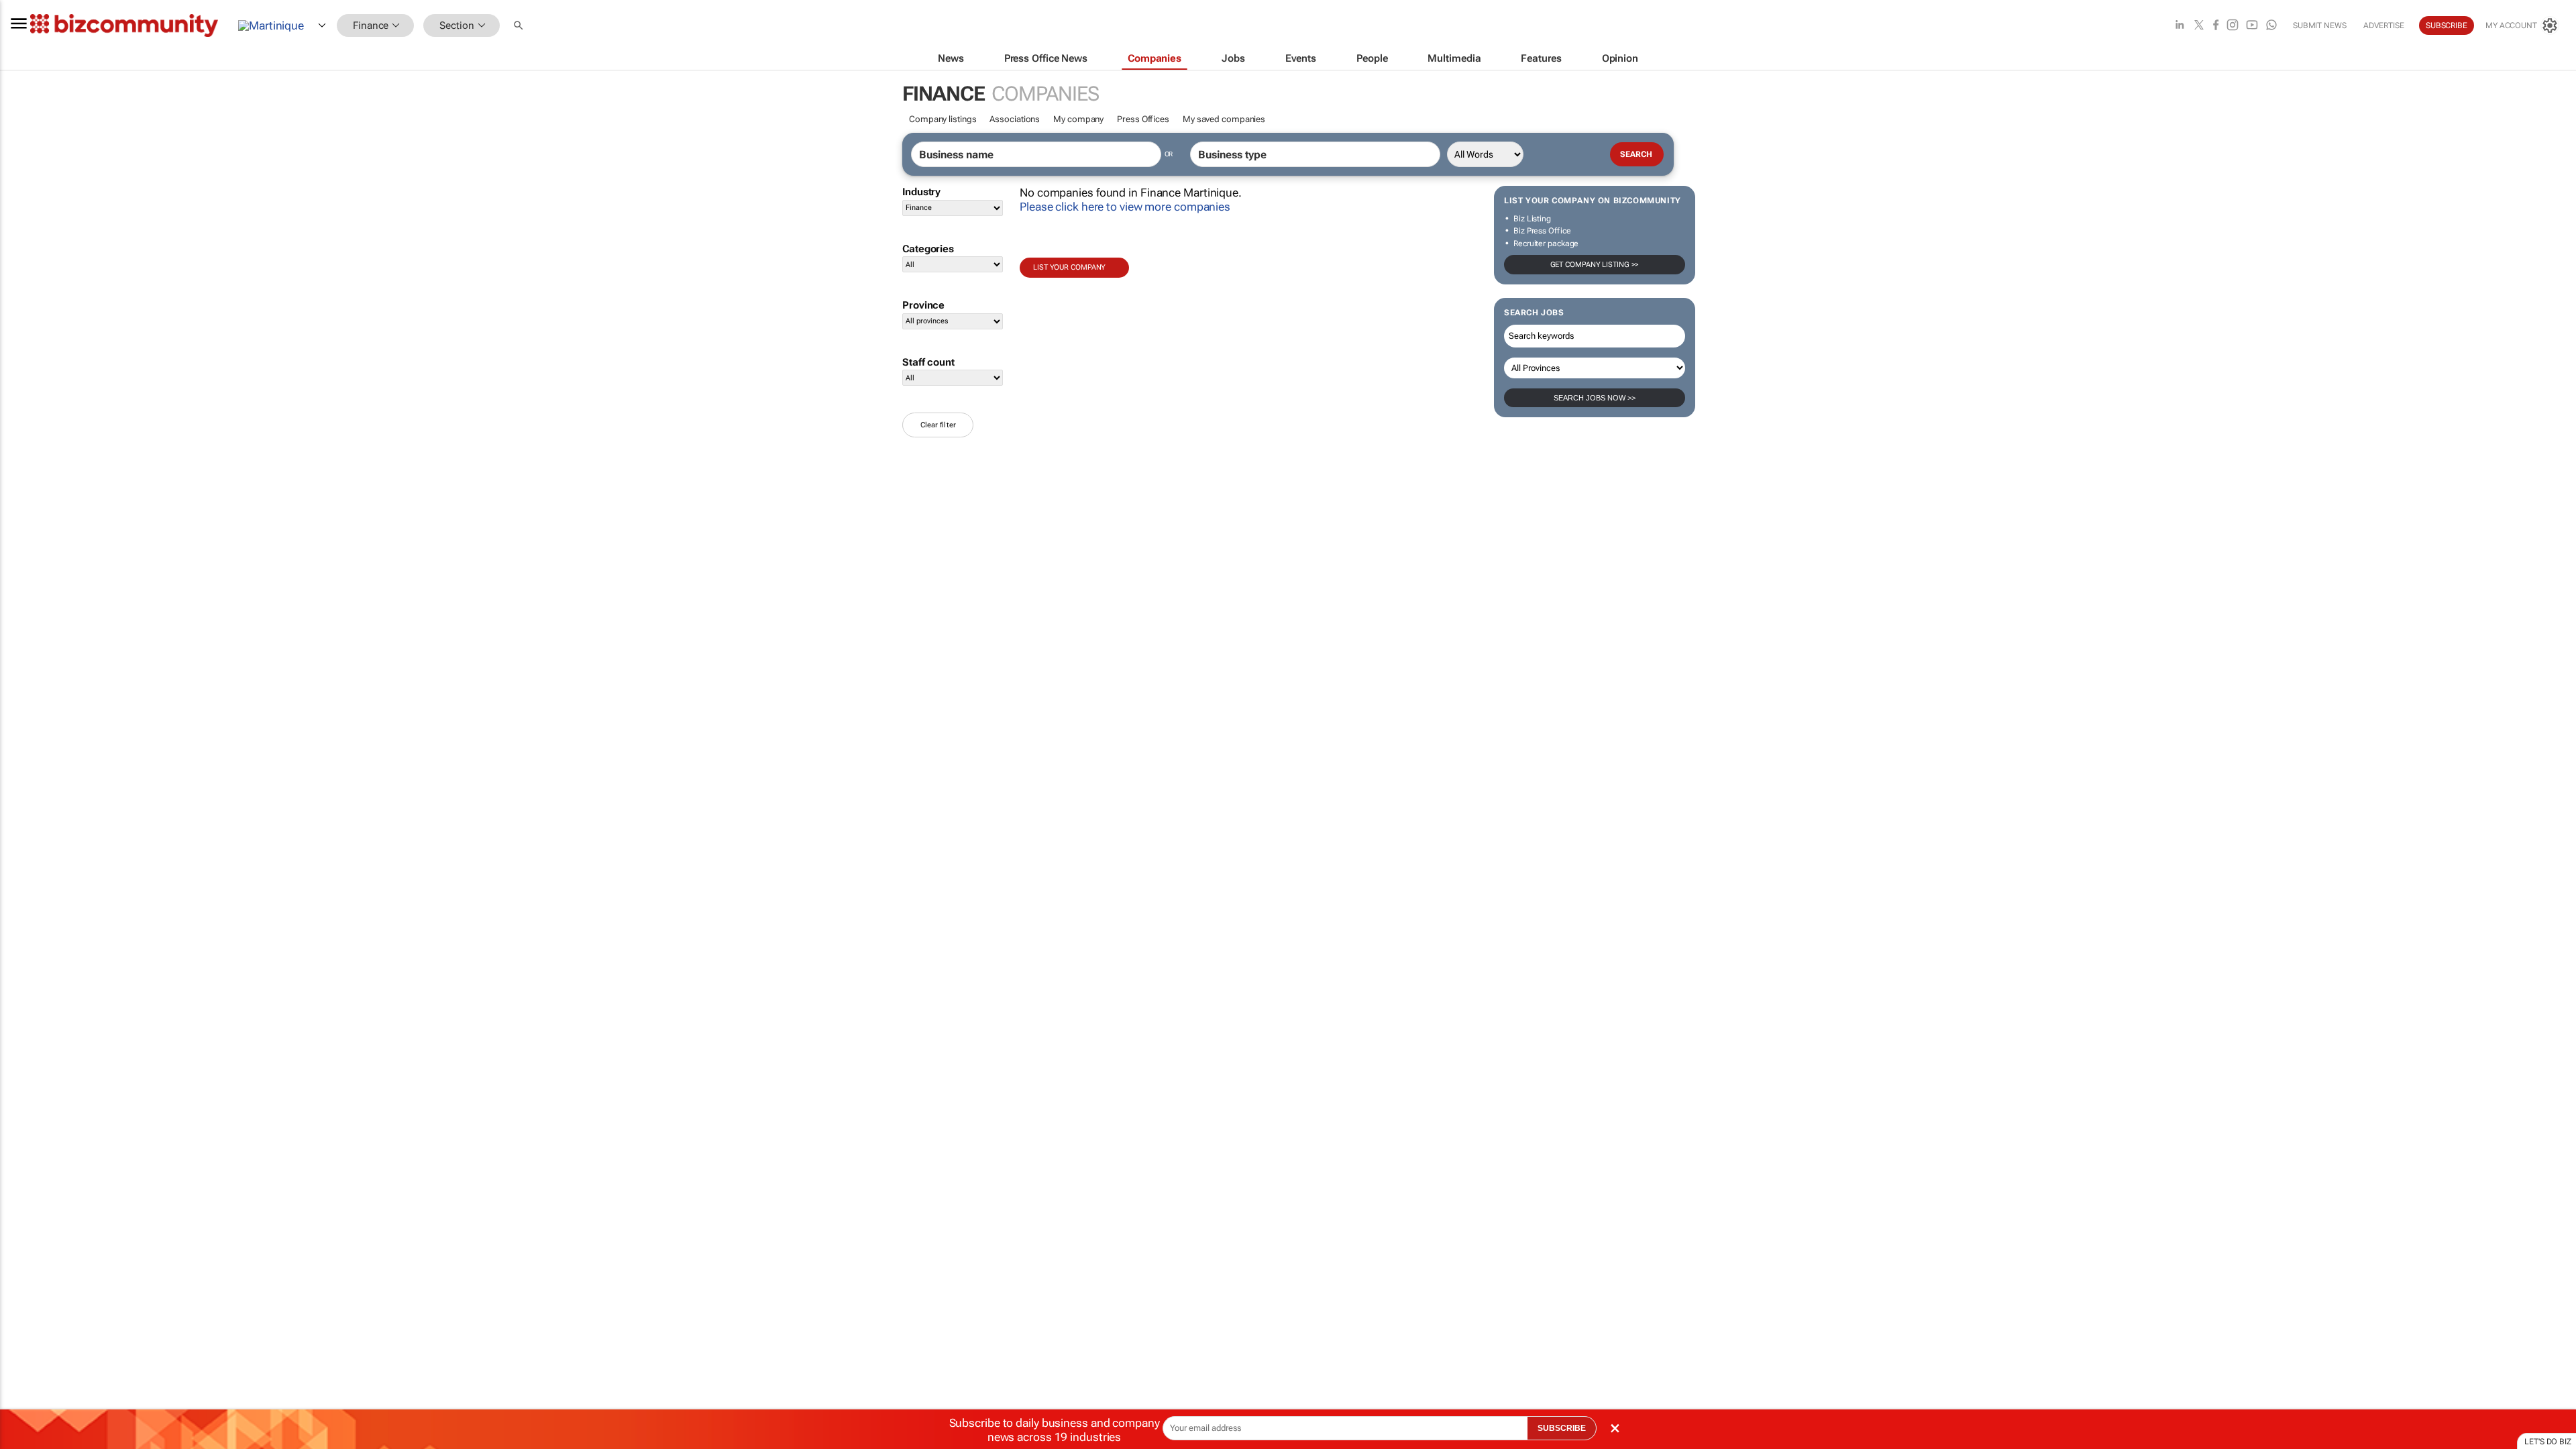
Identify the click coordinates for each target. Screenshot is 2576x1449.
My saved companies (1224, 119)
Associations (1015, 119)
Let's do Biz (2548, 1442)
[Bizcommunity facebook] (2216, 26)
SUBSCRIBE (1562, 1428)
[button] (520, 26)
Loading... (25, 627)
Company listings (943, 119)
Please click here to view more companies (1125, 207)
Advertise (2384, 25)
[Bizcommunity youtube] (2252, 26)
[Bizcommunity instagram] (2233, 26)
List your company (1069, 267)
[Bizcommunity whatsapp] (2271, 26)
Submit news (2320, 25)
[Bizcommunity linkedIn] (2180, 26)
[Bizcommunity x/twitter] (2199, 26)
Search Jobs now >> (1595, 398)
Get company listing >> (1595, 265)
